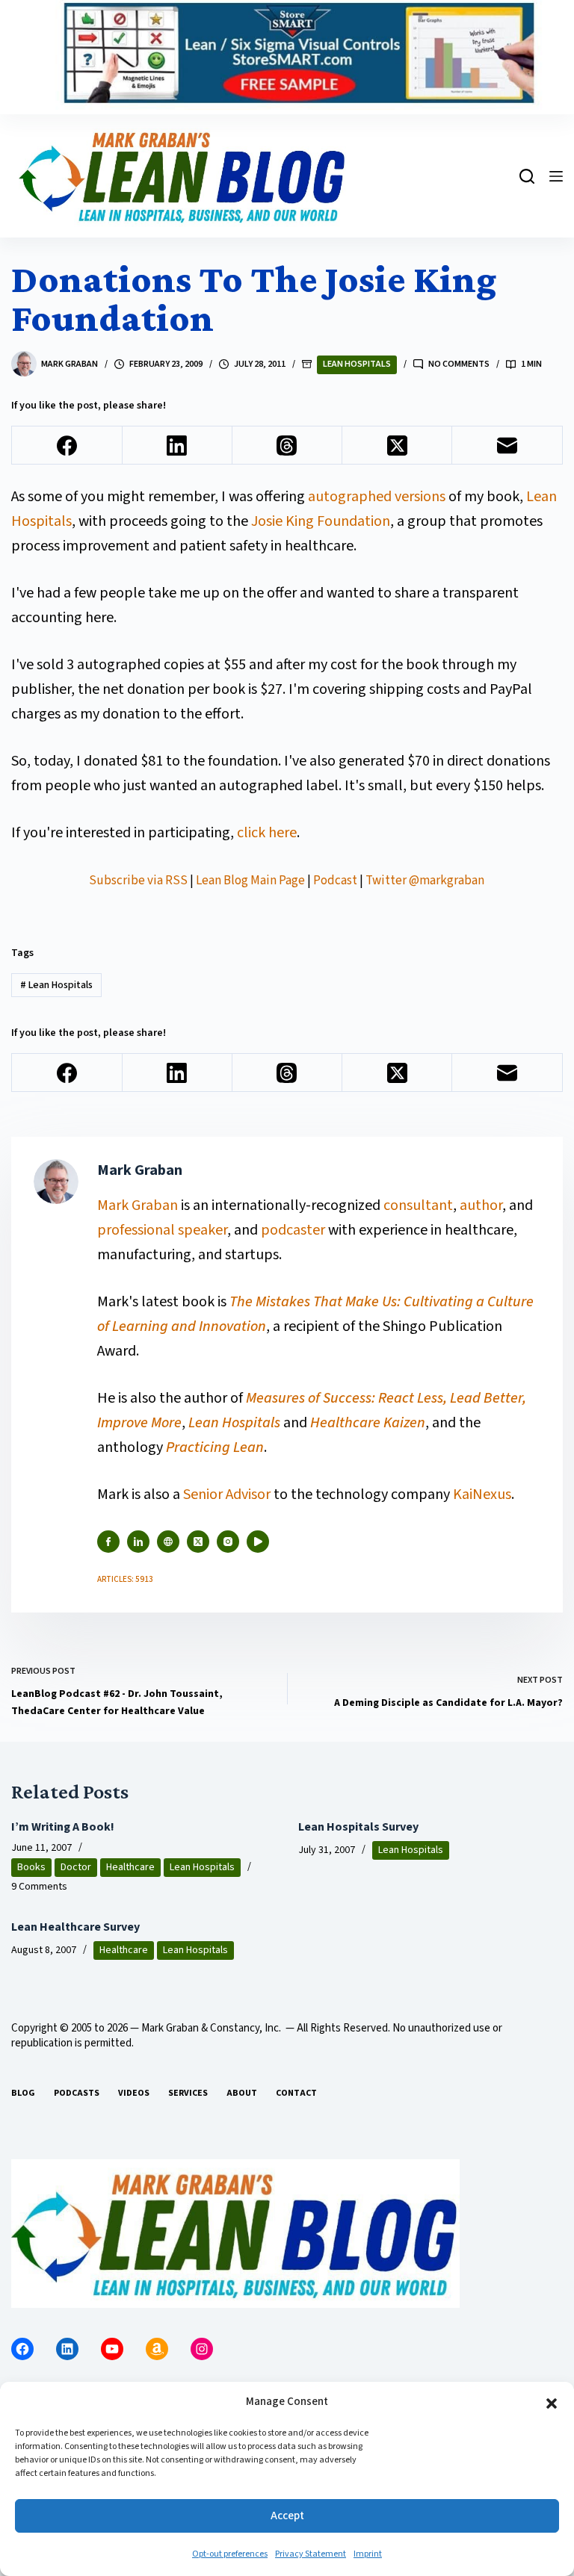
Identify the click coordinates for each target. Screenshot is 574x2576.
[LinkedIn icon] (138, 1542)
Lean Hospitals (357, 364)
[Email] (507, 446)
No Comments (459, 364)
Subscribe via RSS (138, 881)
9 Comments (39, 1887)
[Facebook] (67, 446)
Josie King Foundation (321, 521)
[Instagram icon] (228, 1542)
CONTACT (296, 2094)
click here (267, 833)
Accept (287, 2516)
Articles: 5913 (125, 1579)
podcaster (293, 1230)
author (481, 1205)
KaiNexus (482, 1495)
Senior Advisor (227, 1495)
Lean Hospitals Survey (358, 1827)
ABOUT (242, 2094)
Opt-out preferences (230, 2554)
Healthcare (130, 1867)
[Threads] (287, 446)
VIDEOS (134, 2094)
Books (31, 1867)
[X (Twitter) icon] (198, 1542)
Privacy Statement (311, 2554)
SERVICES (188, 2094)
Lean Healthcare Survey (75, 1927)
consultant (418, 1205)
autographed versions (377, 497)
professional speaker (162, 1230)
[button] (552, 2403)
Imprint (368, 2554)
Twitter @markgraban (425, 881)
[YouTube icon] (258, 1542)
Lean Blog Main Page (250, 881)
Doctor (76, 1867)
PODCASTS (77, 2094)
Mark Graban (139, 1205)
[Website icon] (168, 1542)
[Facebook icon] (108, 1542)
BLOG (23, 2094)
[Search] (527, 176)
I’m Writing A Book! (63, 1827)
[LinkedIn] (178, 446)
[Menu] (556, 176)
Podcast (335, 881)
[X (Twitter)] (397, 446)
